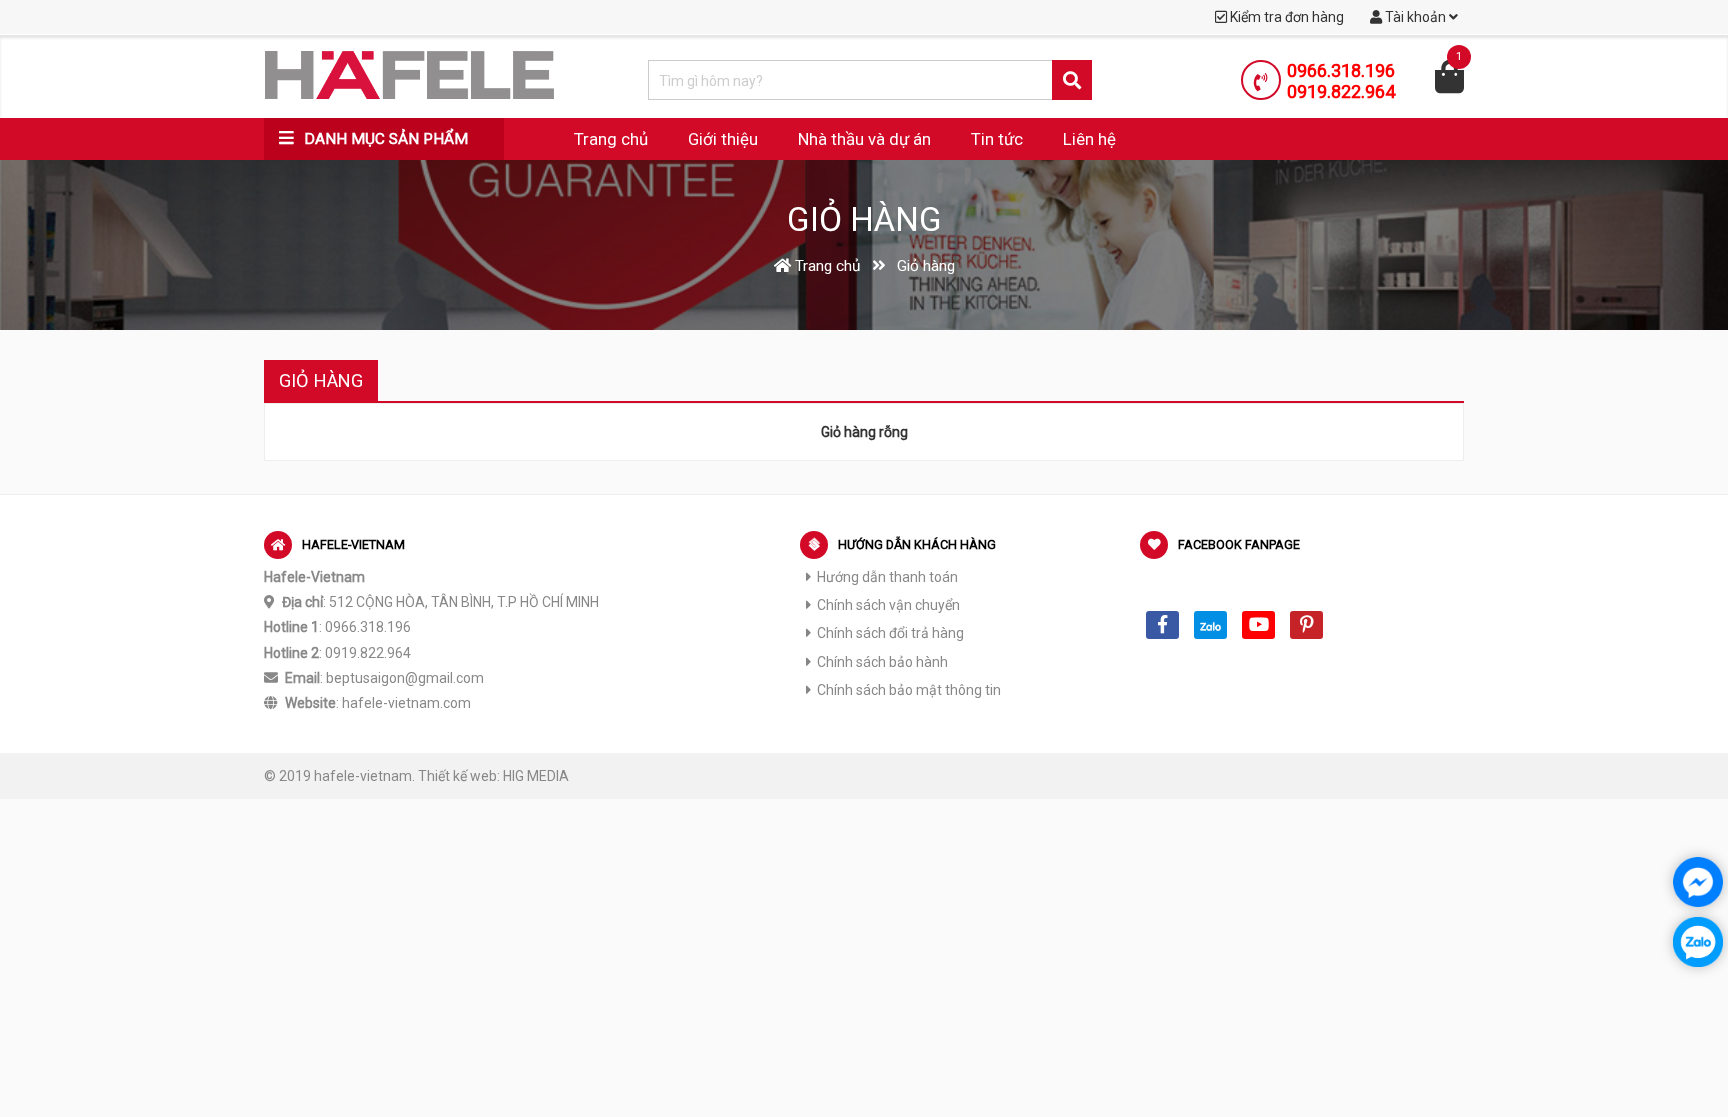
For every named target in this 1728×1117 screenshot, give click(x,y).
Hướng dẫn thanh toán (887, 577)
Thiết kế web (457, 776)
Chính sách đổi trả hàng (890, 633)
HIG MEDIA (536, 776)
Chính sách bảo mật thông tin (909, 690)
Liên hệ (1089, 139)
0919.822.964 (1341, 91)
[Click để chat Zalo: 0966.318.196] (1698, 942)
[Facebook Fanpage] (1162, 625)
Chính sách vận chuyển (888, 605)
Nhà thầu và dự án (864, 139)
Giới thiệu (723, 139)
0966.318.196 (1341, 70)
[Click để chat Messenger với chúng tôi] (1698, 882)
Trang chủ (611, 139)
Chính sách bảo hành (882, 662)
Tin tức (997, 139)
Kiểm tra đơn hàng (1285, 17)
